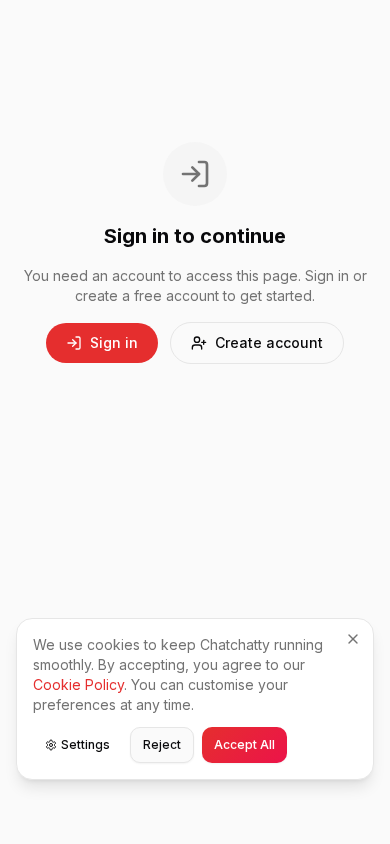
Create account (269, 342)
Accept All (244, 744)
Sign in (114, 342)
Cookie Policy (78, 684)
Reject (162, 744)
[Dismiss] (353, 639)
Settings (85, 744)
